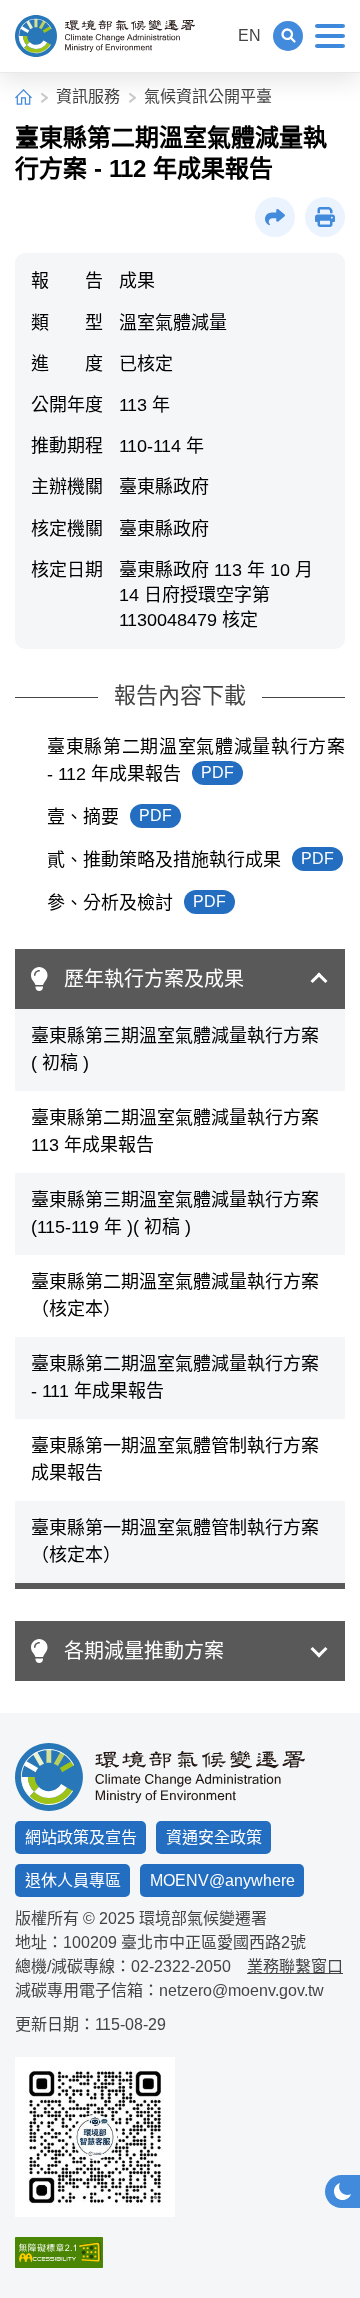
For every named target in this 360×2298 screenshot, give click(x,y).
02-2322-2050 (181, 1966)
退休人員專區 (73, 1880)
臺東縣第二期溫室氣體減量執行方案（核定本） (175, 1295)
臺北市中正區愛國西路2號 (213, 1942)
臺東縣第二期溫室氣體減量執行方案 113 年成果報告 (175, 1131)
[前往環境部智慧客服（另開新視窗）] (95, 2137)
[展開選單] (330, 36)
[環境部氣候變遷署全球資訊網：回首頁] (105, 36)
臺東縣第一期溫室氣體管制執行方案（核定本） (175, 1541)
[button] (288, 36)
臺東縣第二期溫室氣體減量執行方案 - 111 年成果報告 (175, 1377)
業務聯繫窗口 (295, 1966)
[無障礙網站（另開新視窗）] (95, 2252)
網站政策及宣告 (81, 1837)
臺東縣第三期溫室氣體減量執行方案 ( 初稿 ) (175, 1049)
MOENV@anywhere (222, 1880)
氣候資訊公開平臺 (208, 96)
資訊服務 (88, 96)
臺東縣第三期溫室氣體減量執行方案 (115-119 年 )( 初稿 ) (175, 1213)
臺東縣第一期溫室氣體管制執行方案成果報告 (175, 1459)
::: (214, 35)
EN (249, 35)
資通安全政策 (214, 1837)
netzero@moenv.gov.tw (241, 1990)
